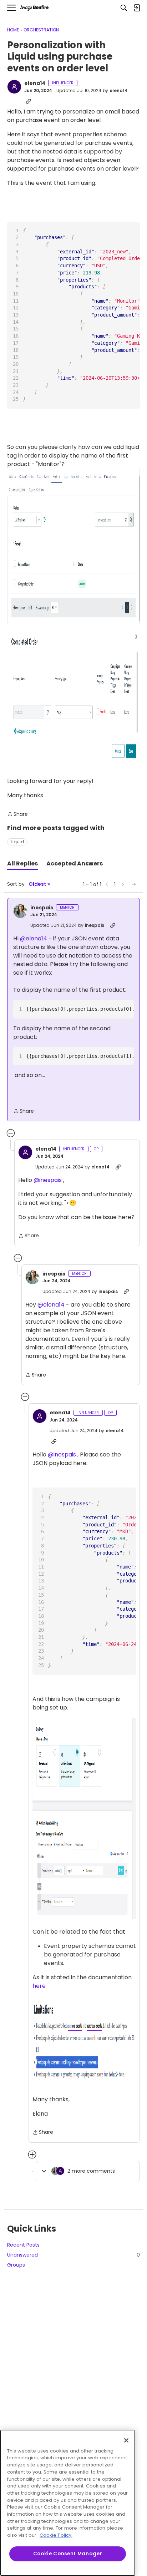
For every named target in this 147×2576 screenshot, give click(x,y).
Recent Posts (23, 2245)
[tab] (22, 864)
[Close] (126, 2440)
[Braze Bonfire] (34, 8)
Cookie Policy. (56, 2535)
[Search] (124, 8)
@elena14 (34, 938)
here (39, 1986)
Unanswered (73, 2255)
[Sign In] (137, 8)
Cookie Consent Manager (68, 2554)
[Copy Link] (29, 101)
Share (17, 814)
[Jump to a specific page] (134, 884)
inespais (42, 908)
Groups (16, 2265)
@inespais (48, 1180)
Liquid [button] (17, 842)
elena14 (35, 84)
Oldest (38, 884)
